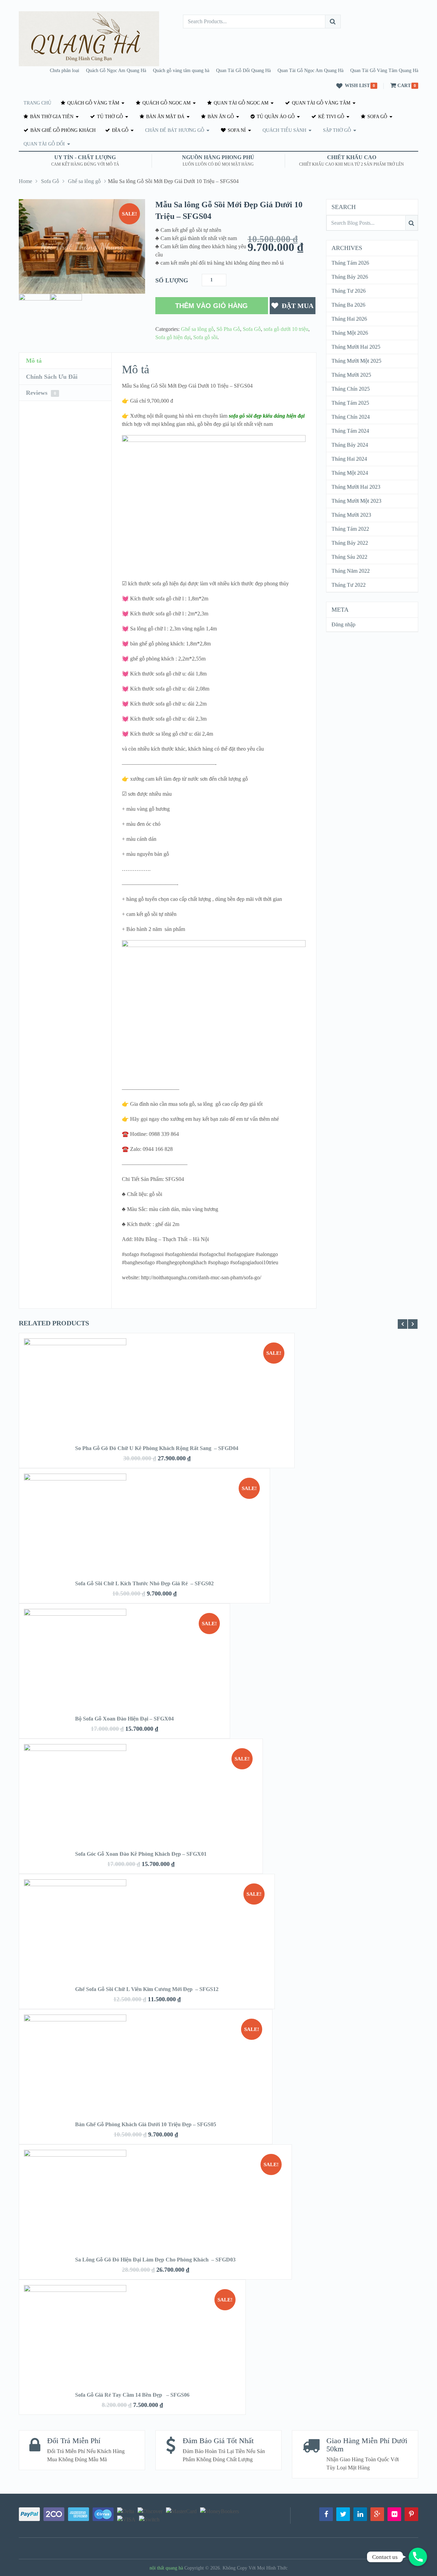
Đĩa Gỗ (119, 130)
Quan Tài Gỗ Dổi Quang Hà (243, 71)
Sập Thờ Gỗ (337, 130)
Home (25, 181)
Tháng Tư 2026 (349, 291)
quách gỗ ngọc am (166, 103)
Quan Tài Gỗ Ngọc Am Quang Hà (311, 71)
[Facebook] (326, 2514)
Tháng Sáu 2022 (349, 557)
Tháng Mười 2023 (351, 515)
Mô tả (34, 361)
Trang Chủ (37, 103)
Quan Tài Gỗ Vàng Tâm (320, 103)
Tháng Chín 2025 (351, 389)
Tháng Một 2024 (350, 473)
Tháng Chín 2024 (351, 417)
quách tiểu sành (284, 130)
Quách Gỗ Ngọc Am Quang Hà (116, 71)
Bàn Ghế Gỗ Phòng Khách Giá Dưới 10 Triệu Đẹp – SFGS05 (146, 2124)
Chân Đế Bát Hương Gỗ (175, 130)
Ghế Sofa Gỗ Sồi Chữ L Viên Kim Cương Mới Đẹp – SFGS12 (147, 1989)
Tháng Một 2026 (350, 333)
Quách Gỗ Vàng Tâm (93, 103)
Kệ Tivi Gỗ (330, 117)
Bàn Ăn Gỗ (220, 117)
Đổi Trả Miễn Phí (74, 2441)
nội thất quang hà (166, 2568)
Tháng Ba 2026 (348, 305)
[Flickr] (394, 2514)
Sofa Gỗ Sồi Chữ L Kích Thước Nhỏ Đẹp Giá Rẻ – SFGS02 (144, 1583)
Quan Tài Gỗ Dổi (44, 144)
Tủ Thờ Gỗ (109, 117)
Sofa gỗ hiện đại (173, 337)
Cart (404, 86)
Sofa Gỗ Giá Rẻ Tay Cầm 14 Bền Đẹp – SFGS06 (132, 2395)
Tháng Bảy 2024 (350, 445)
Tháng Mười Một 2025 (356, 361)
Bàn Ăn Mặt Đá (165, 117)
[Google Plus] (377, 2514)
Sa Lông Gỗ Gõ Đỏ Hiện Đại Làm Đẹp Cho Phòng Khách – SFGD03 (155, 2260)
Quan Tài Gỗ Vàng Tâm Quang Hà (384, 71)
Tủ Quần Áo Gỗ (275, 117)
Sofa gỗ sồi (205, 337)
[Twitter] (343, 2514)
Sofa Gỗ (377, 117)
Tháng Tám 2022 (350, 529)
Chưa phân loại (65, 71)
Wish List (357, 86)
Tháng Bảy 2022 (350, 543)
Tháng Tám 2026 (350, 263)
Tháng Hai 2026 (349, 319)
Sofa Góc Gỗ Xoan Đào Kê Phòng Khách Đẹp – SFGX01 (141, 1854)
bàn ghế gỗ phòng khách (62, 130)
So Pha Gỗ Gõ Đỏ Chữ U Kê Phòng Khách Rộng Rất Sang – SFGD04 (157, 1448)
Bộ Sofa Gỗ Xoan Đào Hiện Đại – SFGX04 (124, 1719)
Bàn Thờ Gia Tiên (51, 117)
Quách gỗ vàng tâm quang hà (181, 71)
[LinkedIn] (360, 2514)
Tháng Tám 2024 (350, 431)
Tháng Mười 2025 (351, 375)
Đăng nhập (343, 624)
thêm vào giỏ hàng (212, 306)
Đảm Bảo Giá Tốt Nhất (218, 2441)
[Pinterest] (411, 2514)
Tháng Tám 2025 (350, 403)
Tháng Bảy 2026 (350, 277)
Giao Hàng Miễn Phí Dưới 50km (367, 2445)
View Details (157, 1400)
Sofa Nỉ (236, 130)
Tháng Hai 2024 (349, 459)
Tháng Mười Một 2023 (356, 501)
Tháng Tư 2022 (349, 585)
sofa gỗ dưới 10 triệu (286, 329)
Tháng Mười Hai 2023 (356, 487)
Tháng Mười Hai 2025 (356, 347)
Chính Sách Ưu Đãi (52, 377)
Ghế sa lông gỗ (84, 181)
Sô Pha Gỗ (228, 329)
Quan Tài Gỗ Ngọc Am (240, 103)
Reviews (41, 393)
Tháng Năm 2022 (351, 571)
